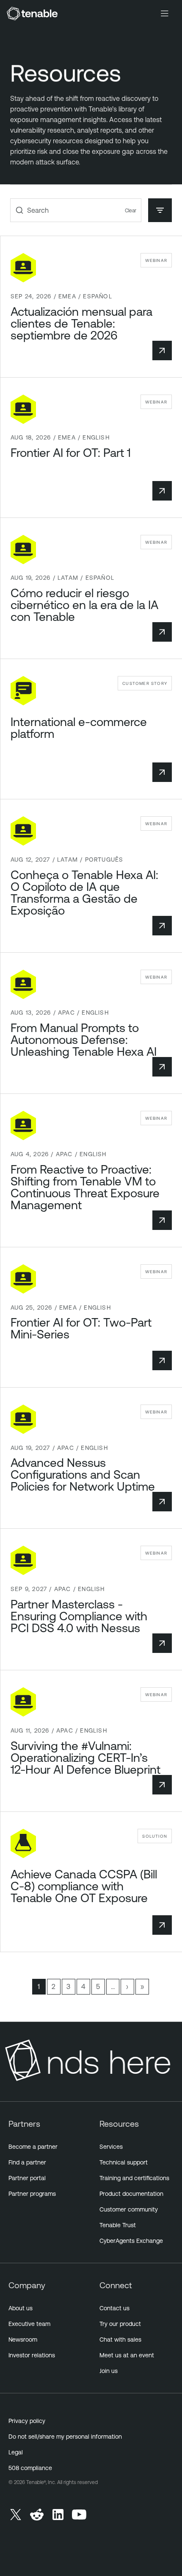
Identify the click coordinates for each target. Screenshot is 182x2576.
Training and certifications (134, 2178)
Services (111, 2147)
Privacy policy (27, 2421)
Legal (16, 2452)
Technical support (124, 2162)
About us (21, 2308)
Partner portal (27, 2178)
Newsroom (23, 2340)
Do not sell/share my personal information (65, 2437)
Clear (131, 210)
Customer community (129, 2209)
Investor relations (32, 2355)
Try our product (120, 2324)
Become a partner (33, 2147)
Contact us (114, 2308)
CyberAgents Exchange (131, 2241)
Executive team (29, 2324)
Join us (109, 2371)
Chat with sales (120, 2340)
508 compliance (30, 2468)
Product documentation (131, 2194)
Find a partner (27, 2162)
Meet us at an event (127, 2355)
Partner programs (32, 2194)
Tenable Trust (118, 2225)
